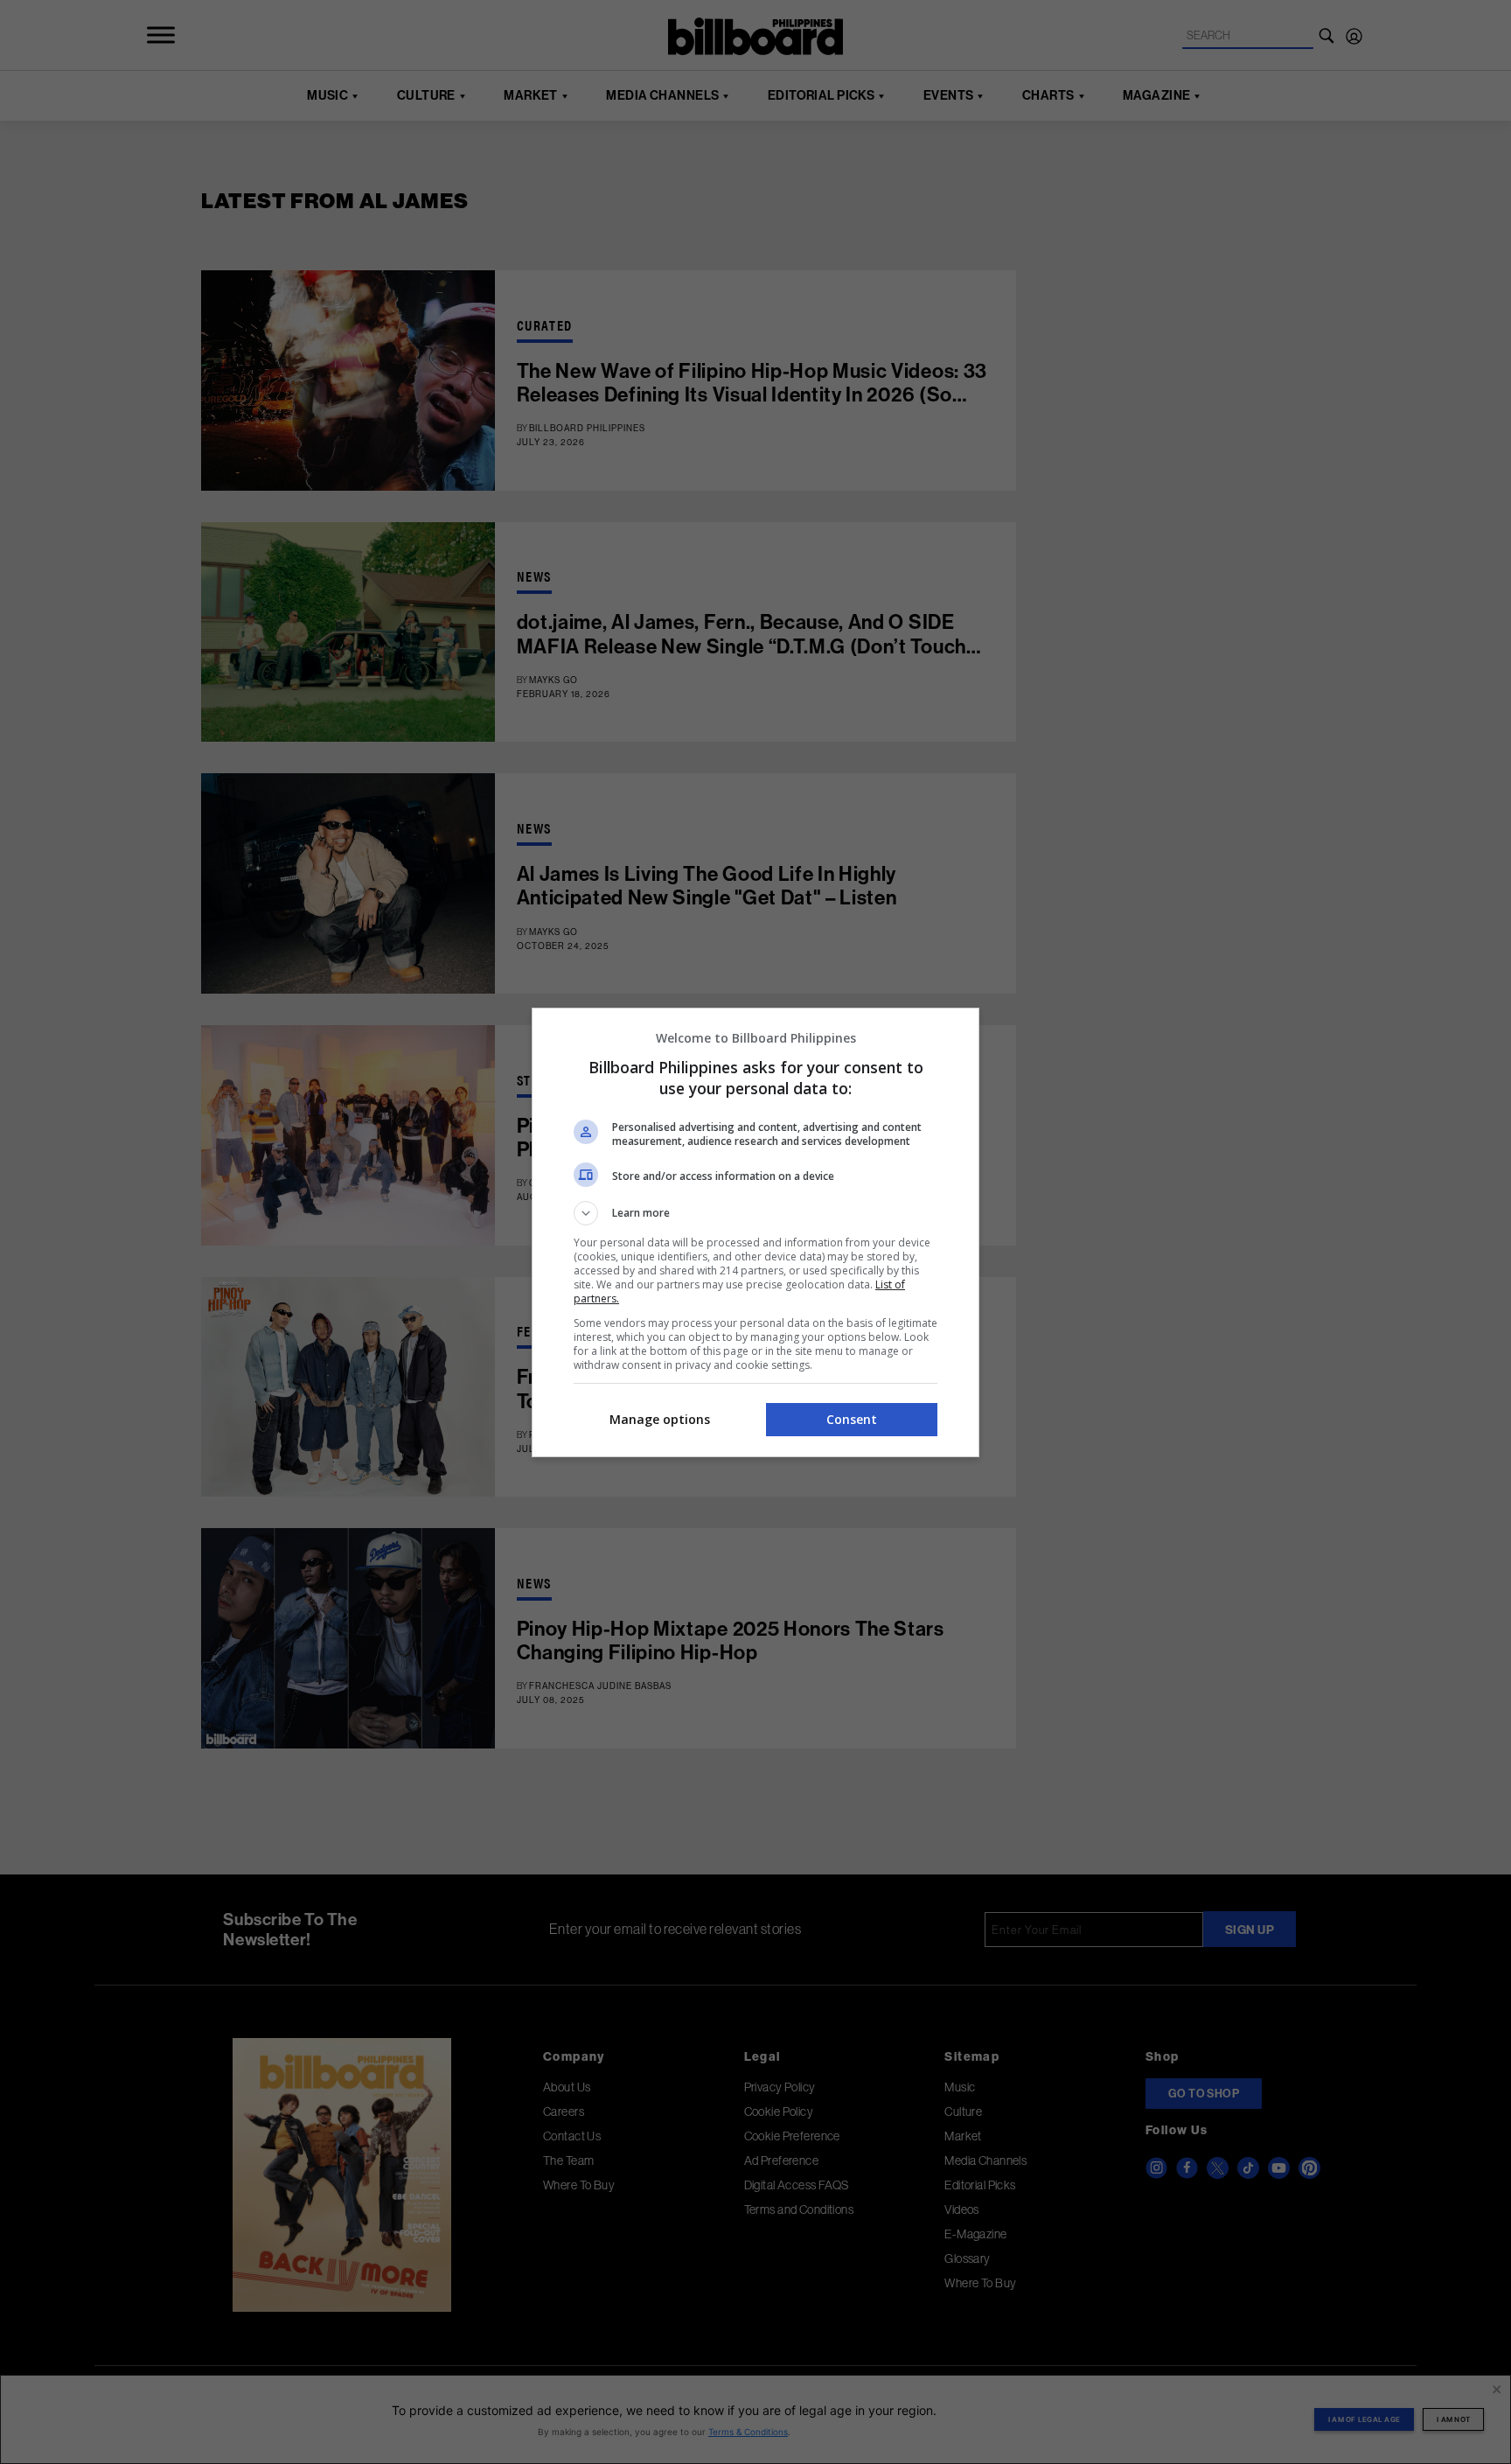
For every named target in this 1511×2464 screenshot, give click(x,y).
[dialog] (755, 1232)
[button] (755, 1213)
